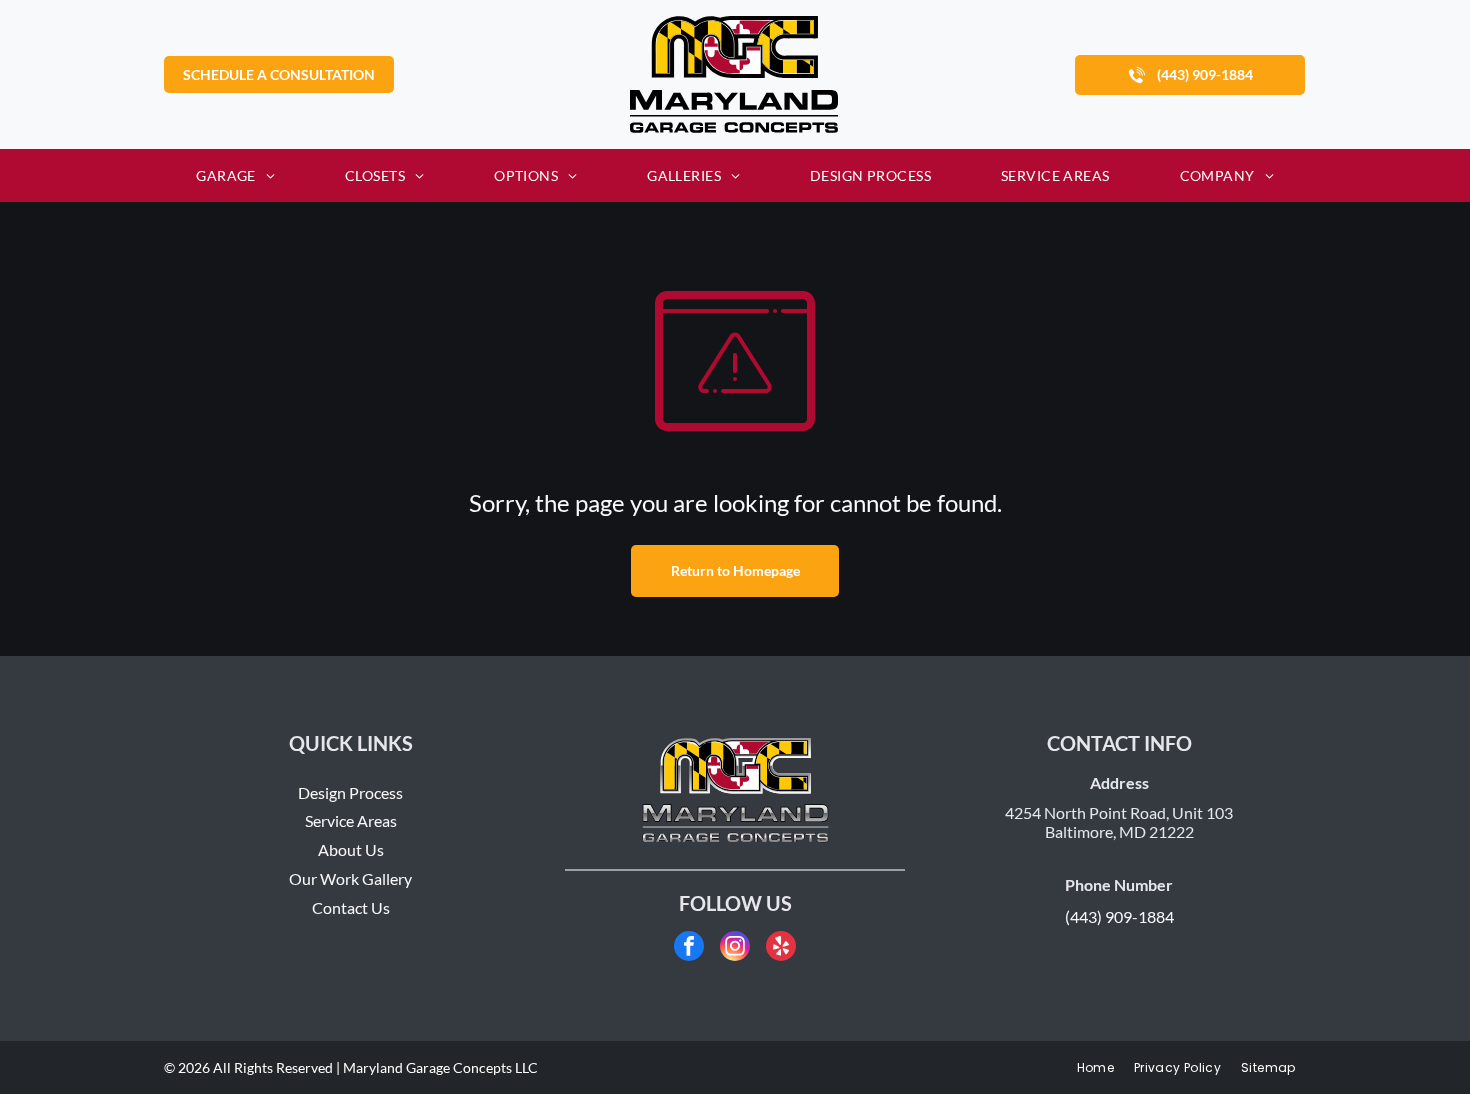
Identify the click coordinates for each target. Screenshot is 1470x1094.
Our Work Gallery (350, 878)
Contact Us (351, 907)
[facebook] (689, 948)
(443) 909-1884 (1119, 916)
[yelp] (781, 948)
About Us (351, 849)
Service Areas (351, 820)
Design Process (350, 792)
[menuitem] (235, 175)
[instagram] (735, 948)
